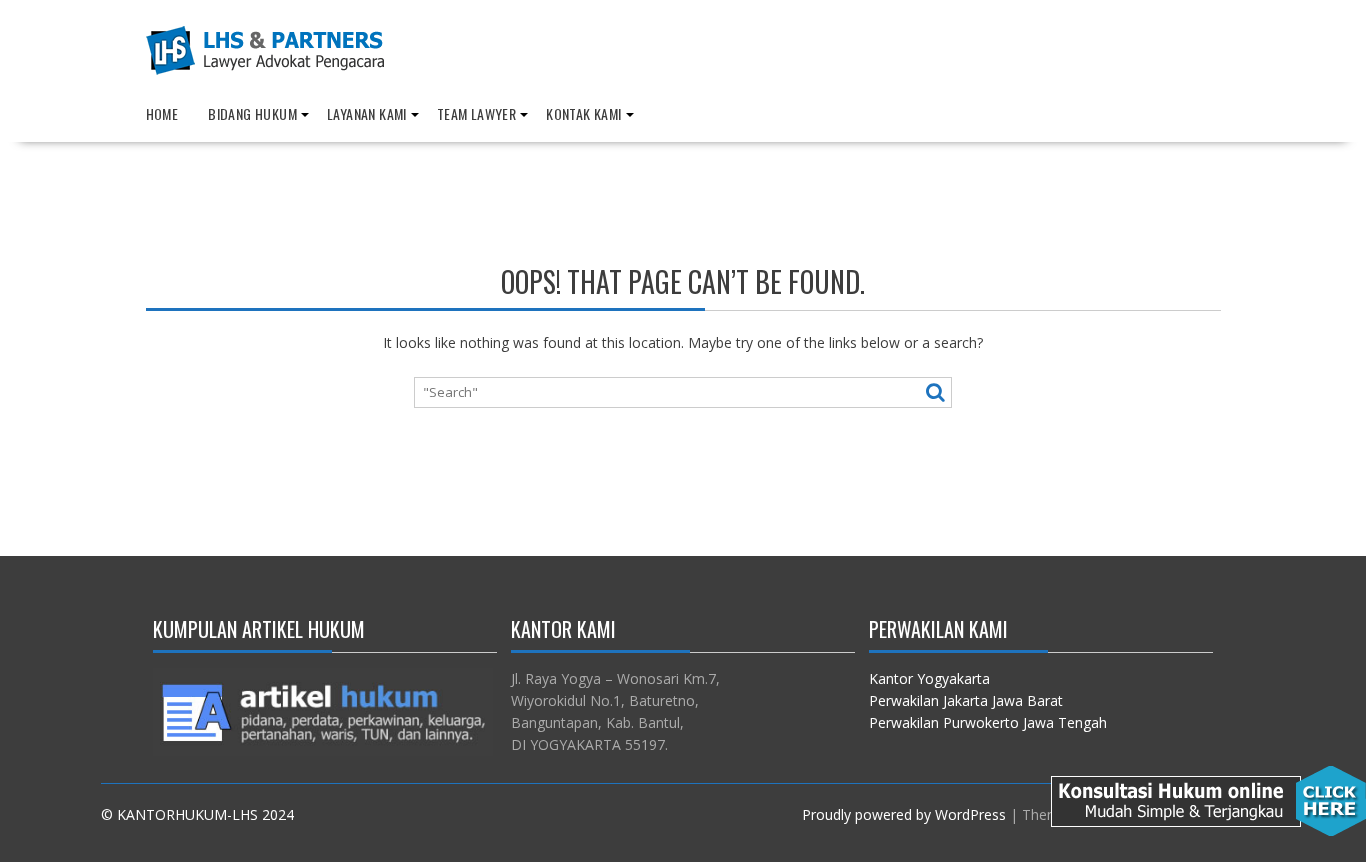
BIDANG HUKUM (252, 113)
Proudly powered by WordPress (904, 814)
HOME (162, 113)
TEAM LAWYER (476, 113)
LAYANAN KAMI (367, 113)
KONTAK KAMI (583, 113)
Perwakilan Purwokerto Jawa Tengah (988, 722)
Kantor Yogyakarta (929, 678)
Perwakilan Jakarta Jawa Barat (966, 700)
